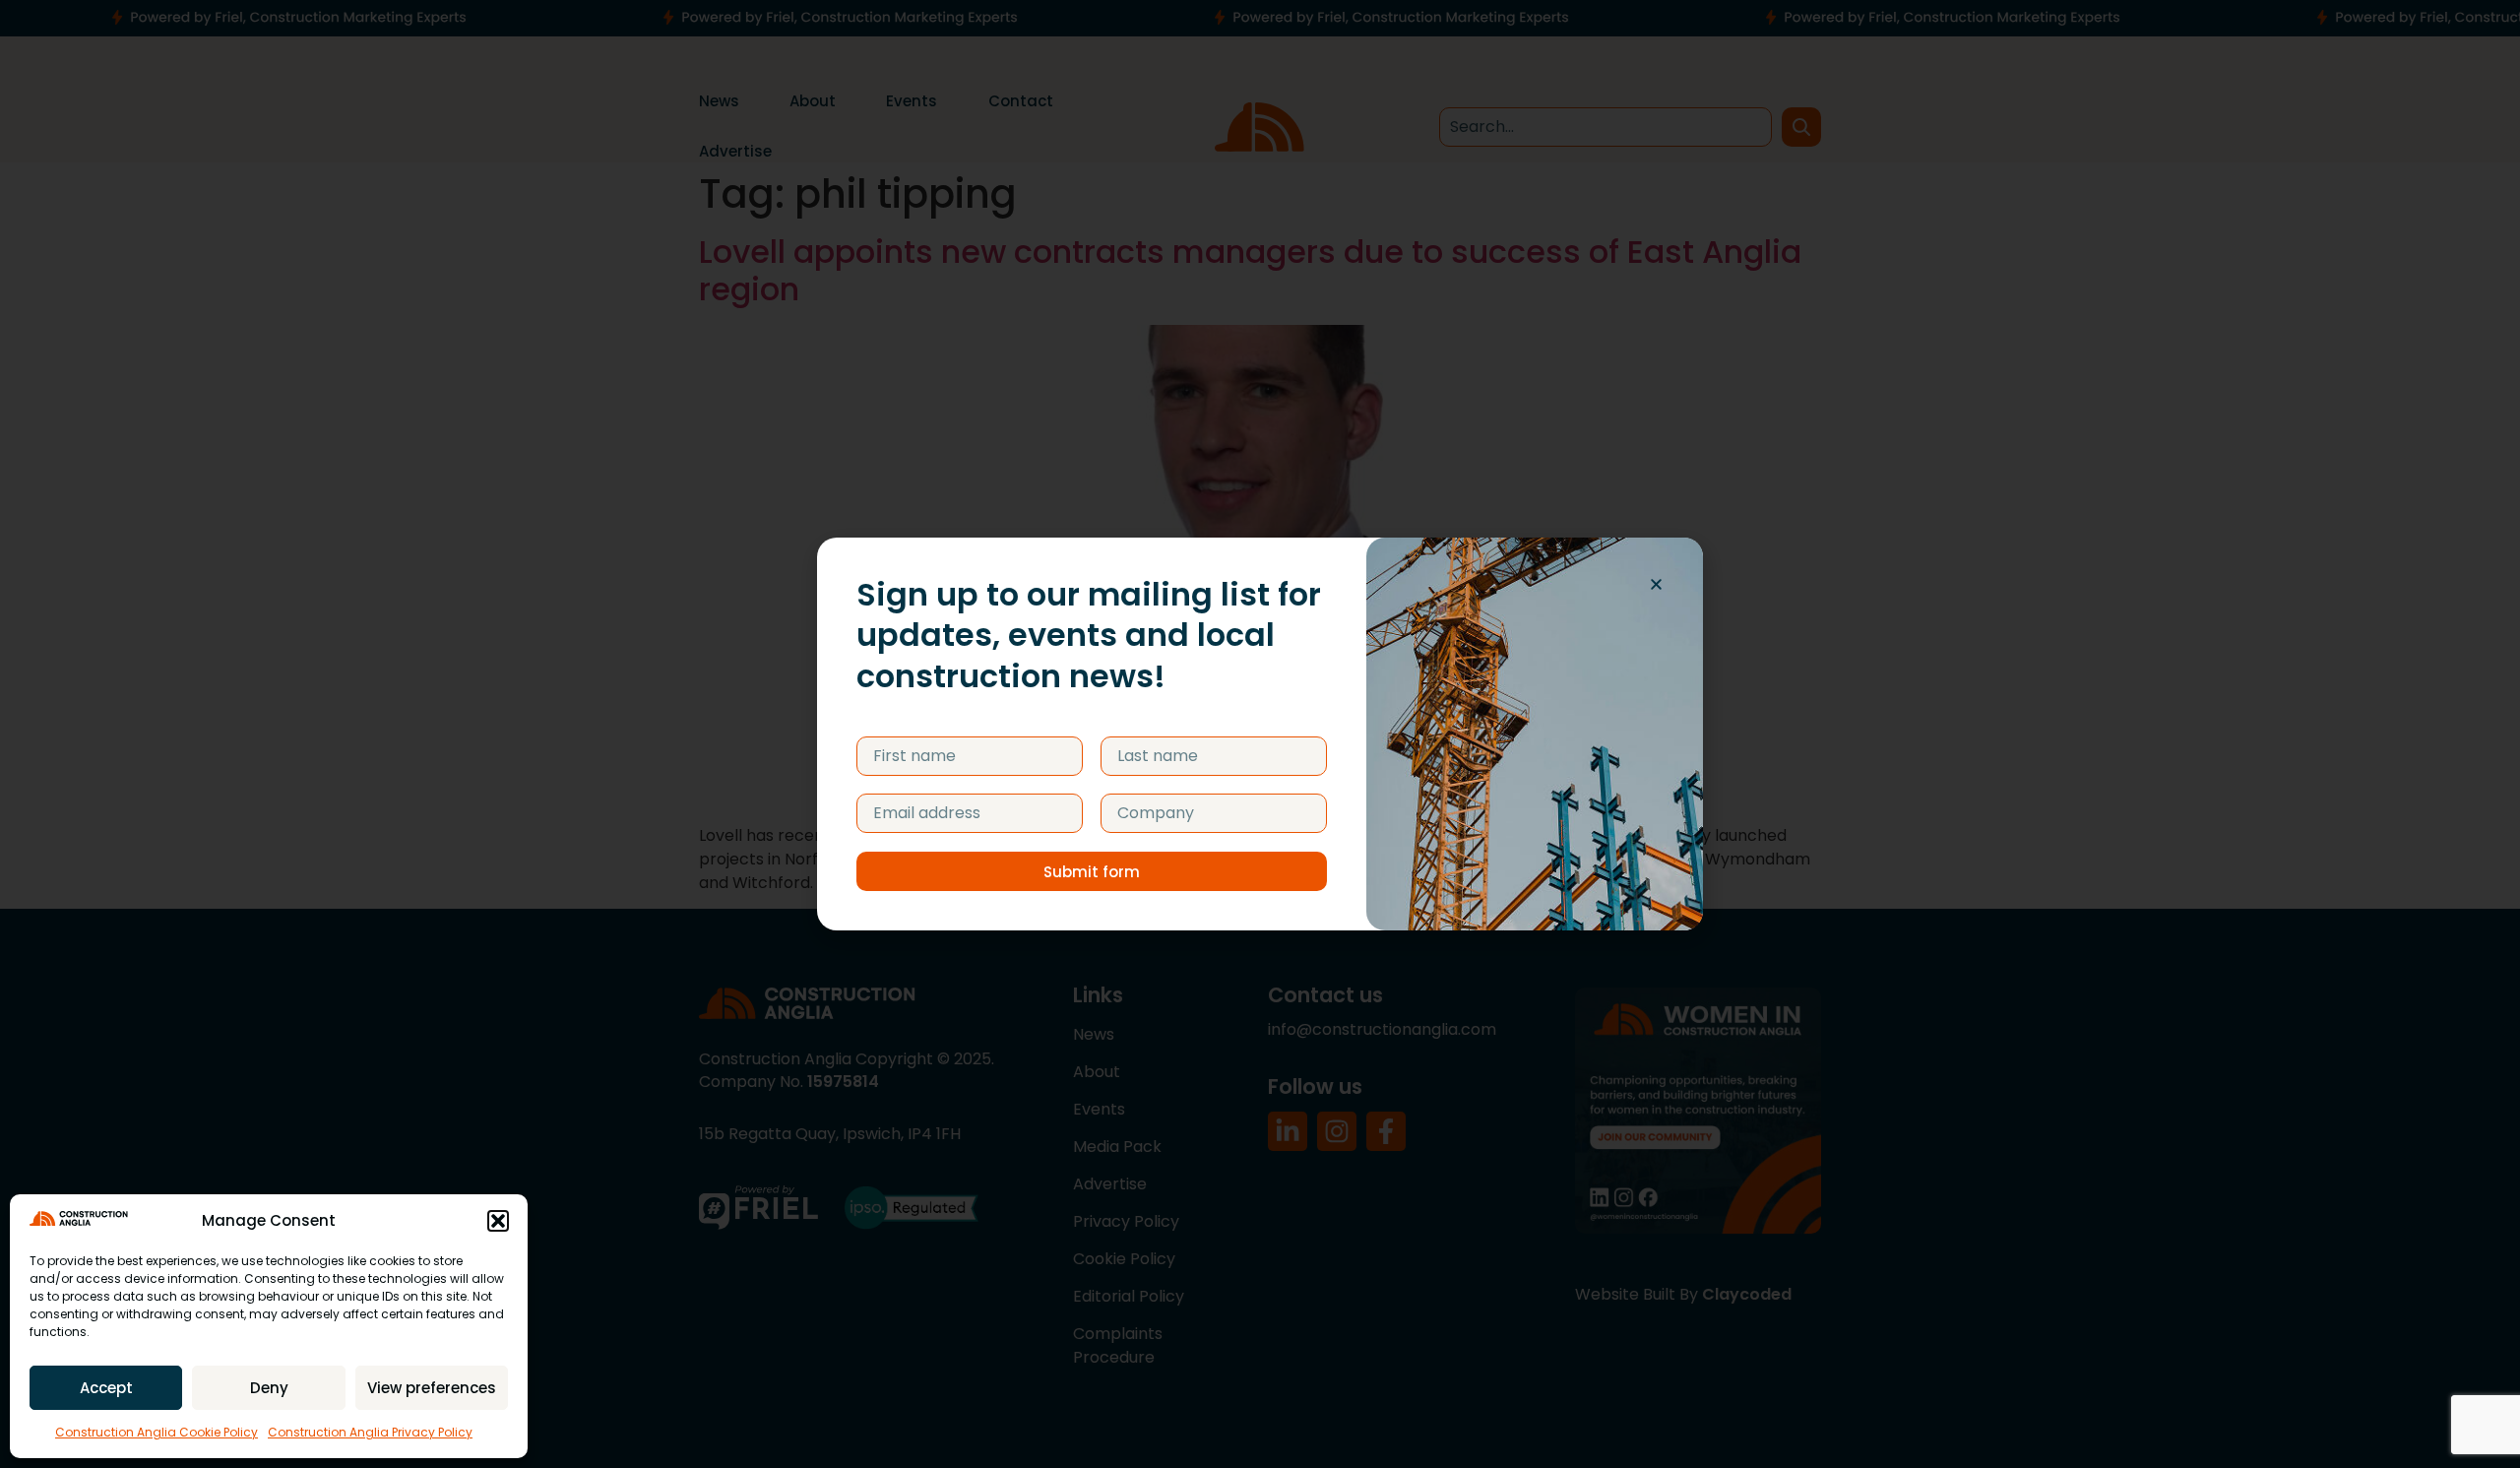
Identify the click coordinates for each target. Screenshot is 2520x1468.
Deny (269, 1388)
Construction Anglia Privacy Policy (370, 1432)
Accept (106, 1388)
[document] (1260, 734)
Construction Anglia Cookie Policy (157, 1432)
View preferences (432, 1388)
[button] (498, 1221)
